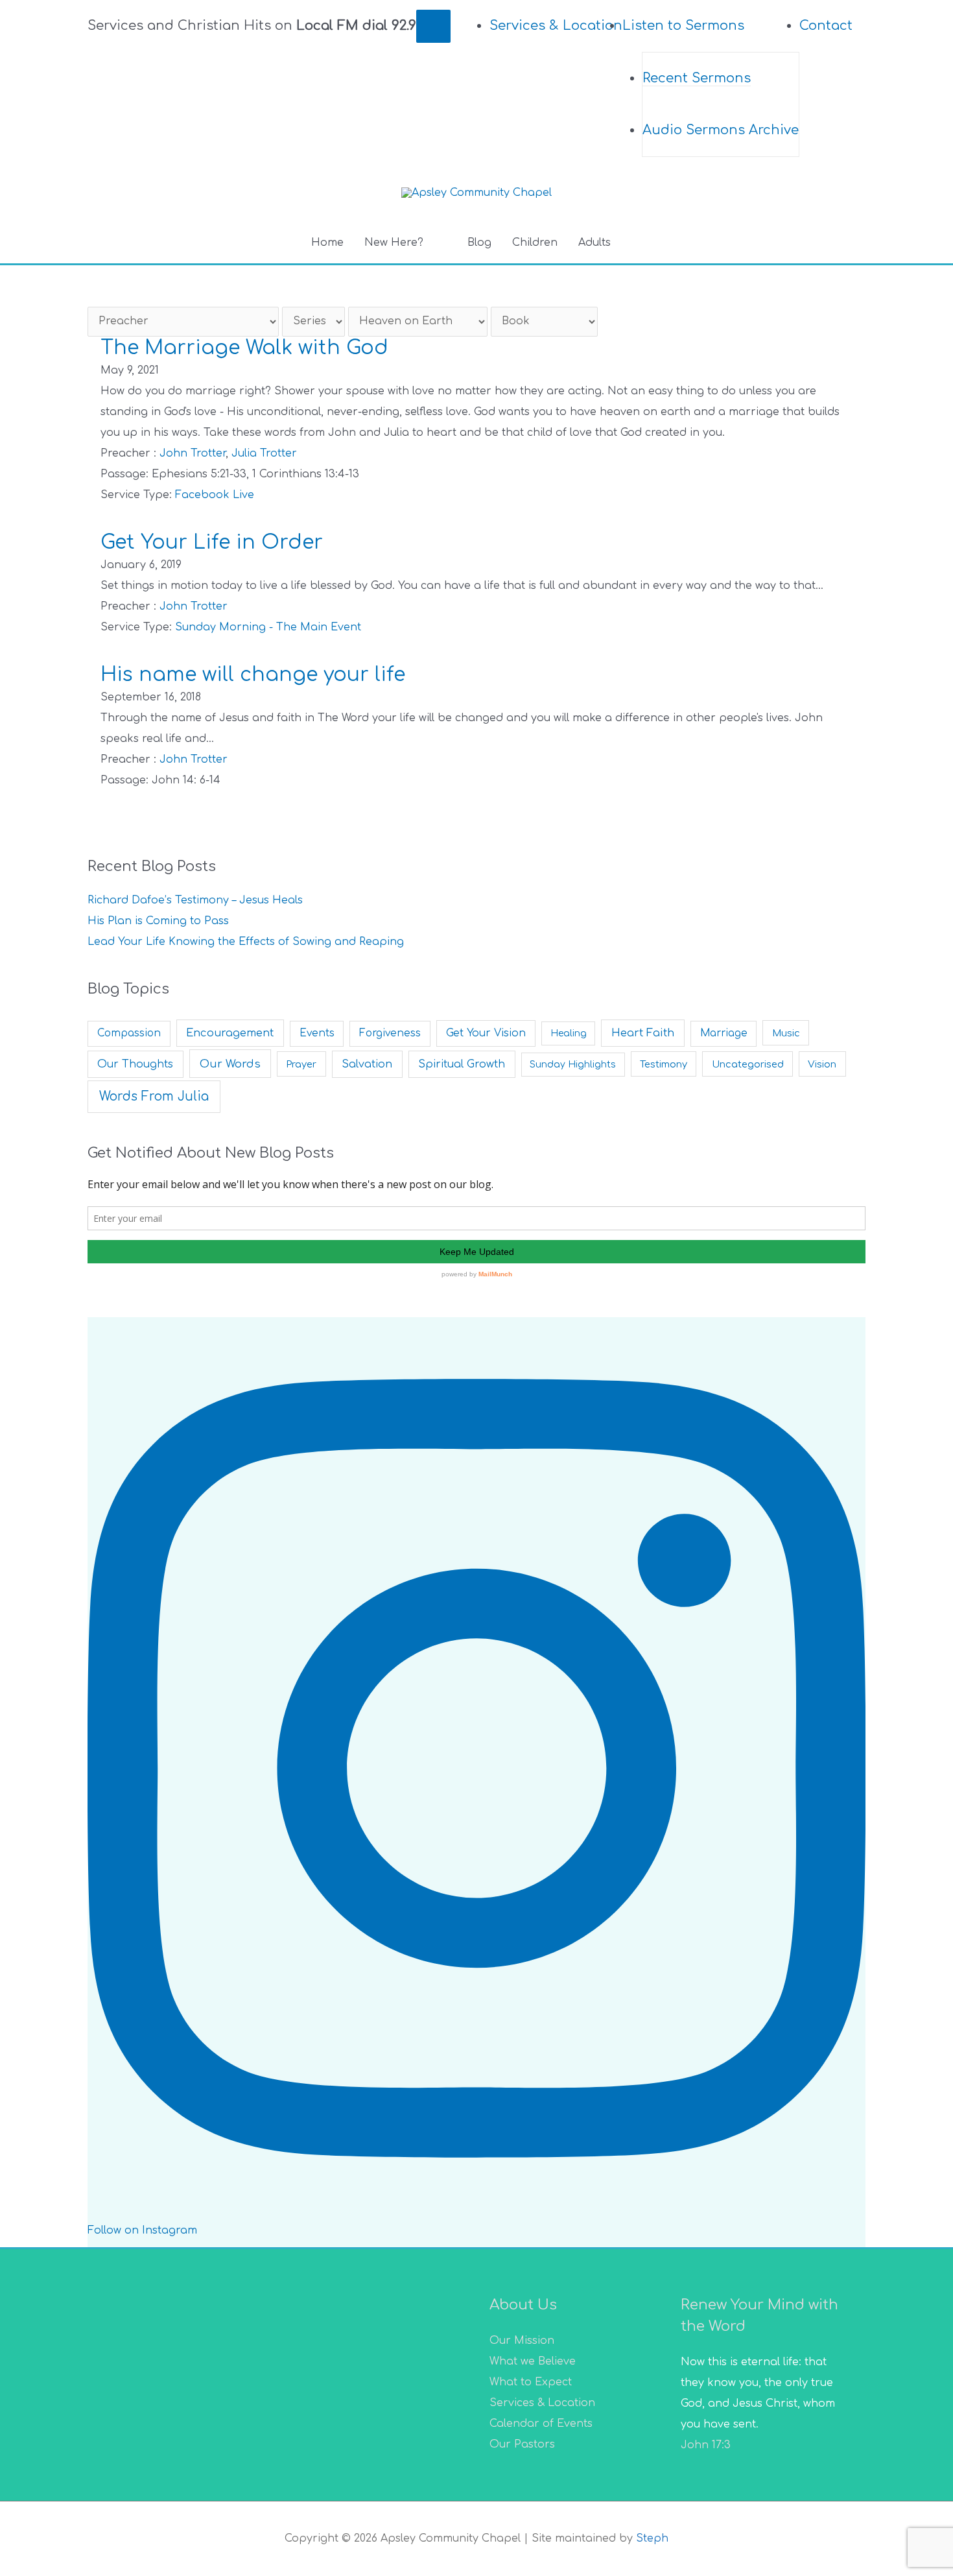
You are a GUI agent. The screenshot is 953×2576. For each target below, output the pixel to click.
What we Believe (533, 2361)
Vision (822, 1064)
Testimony (664, 1064)
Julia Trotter (264, 453)
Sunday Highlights (573, 1065)
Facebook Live (215, 495)
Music (786, 1033)
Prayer (301, 1064)
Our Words (230, 1064)
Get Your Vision (486, 1033)
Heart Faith (643, 1033)
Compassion (129, 1033)
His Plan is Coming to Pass (158, 921)
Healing (569, 1033)
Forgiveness (390, 1033)
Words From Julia (154, 1096)
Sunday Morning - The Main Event (268, 627)
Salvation (367, 1064)
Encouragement (230, 1033)
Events (317, 1033)
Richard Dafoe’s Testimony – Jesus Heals (195, 900)
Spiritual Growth (462, 1064)
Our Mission (522, 2341)
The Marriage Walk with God (244, 348)
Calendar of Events (541, 2424)
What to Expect (531, 2382)
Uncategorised (748, 1064)
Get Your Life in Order (212, 543)
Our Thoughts (135, 1064)
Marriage (724, 1033)
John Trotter (193, 453)
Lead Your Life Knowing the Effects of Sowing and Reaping (246, 942)
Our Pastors (522, 2444)
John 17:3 (706, 2445)
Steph (652, 2538)
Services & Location (542, 2403)
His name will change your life (253, 675)
